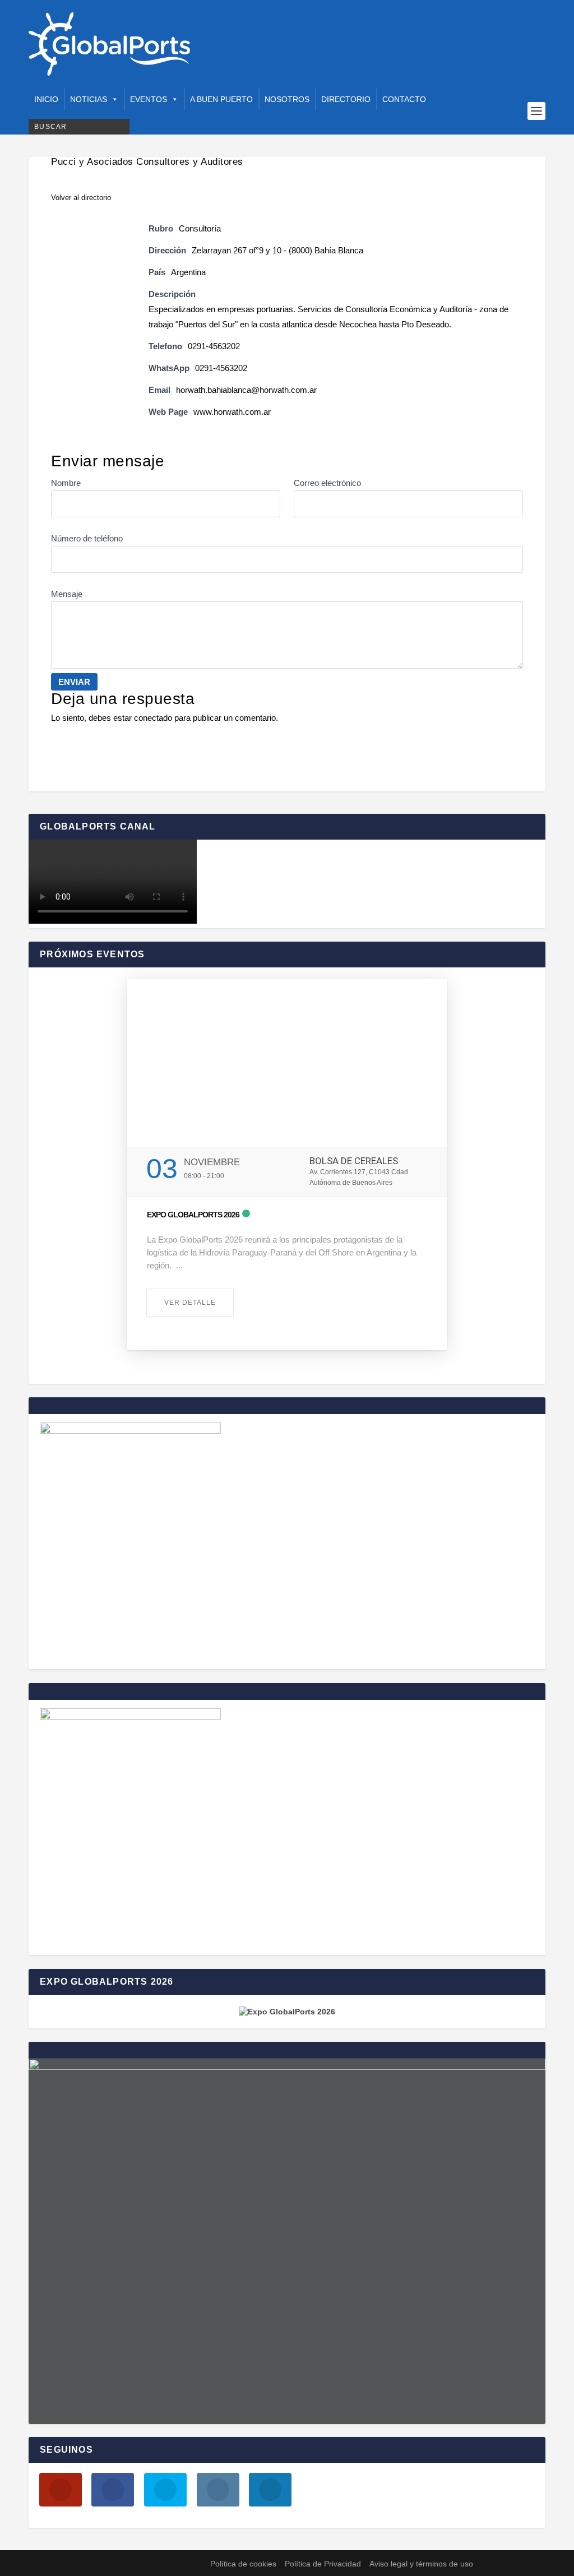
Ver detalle (190, 1303)
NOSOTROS (287, 99)
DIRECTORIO (346, 99)
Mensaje (67, 594)
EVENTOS (149, 99)
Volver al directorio (81, 198)
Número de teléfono (87, 538)
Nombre (66, 483)
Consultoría (200, 228)
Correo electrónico (327, 483)
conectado (153, 718)
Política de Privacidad (323, 2564)
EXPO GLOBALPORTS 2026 (193, 1215)
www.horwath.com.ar (232, 412)
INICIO (46, 99)
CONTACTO (404, 99)
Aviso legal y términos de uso (421, 2564)
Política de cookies (243, 2564)
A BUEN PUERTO (221, 99)
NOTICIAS (89, 99)
